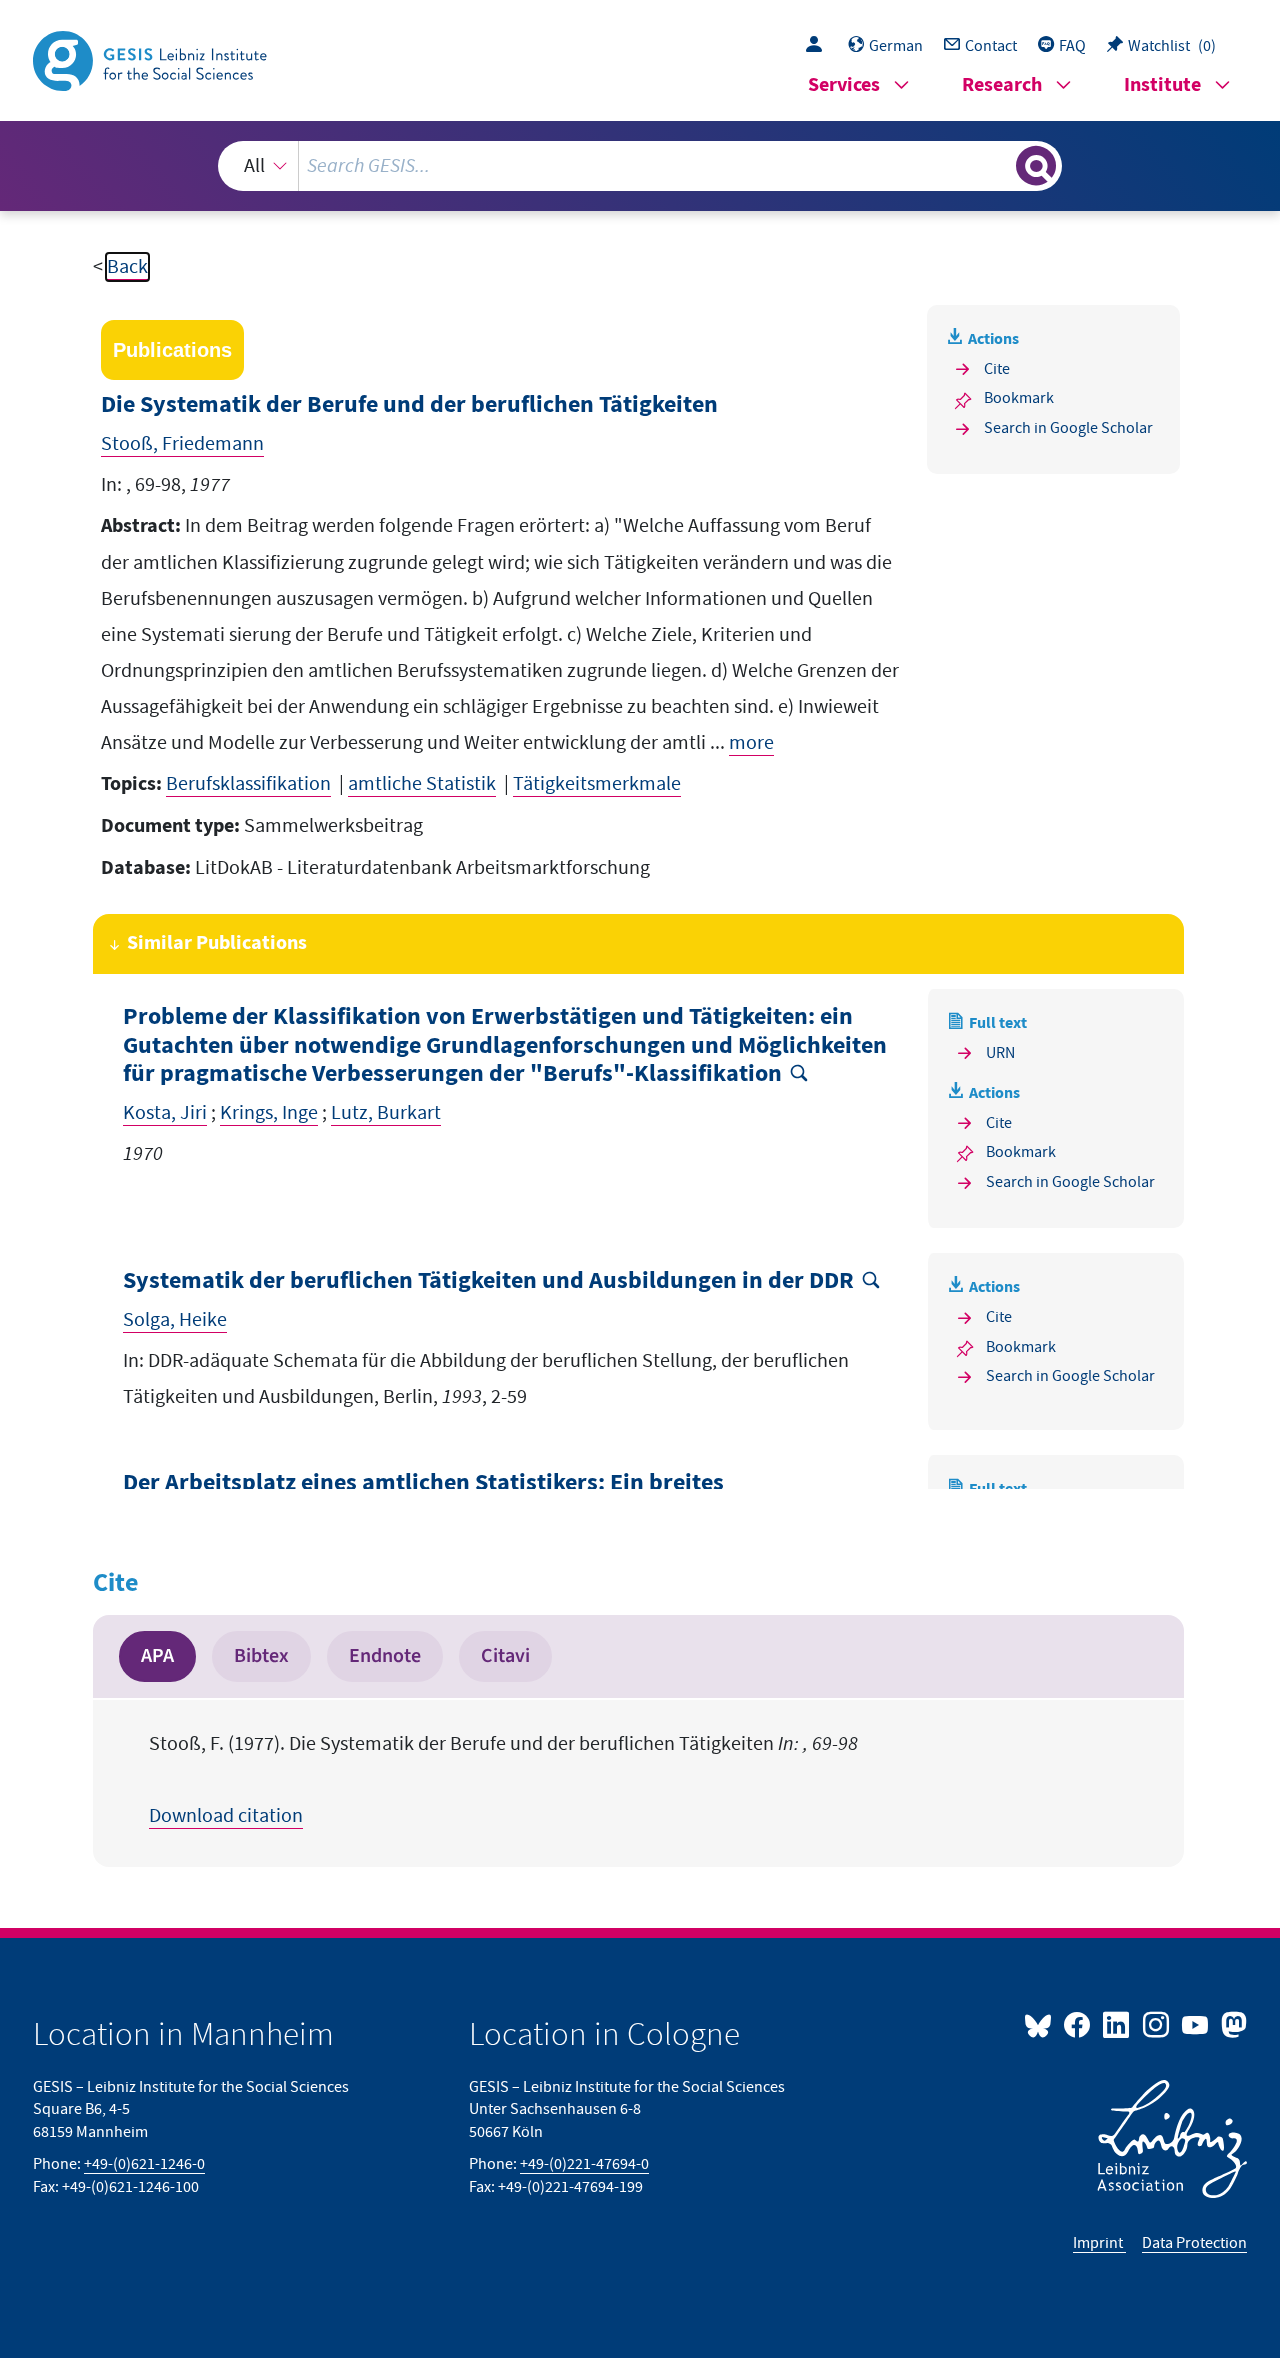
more (751, 743)
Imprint (1099, 2243)
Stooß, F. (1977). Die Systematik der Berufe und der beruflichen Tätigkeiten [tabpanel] (503, 1780)
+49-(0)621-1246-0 (144, 2164)
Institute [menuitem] (1162, 85)
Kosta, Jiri (165, 1113)
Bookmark (1019, 398)
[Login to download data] (819, 46)
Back (127, 267)
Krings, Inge (269, 1113)
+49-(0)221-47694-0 (584, 2164)
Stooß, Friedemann (182, 444)
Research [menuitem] (1002, 85)
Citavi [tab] (505, 1656)
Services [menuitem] (844, 85)
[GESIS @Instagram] (1156, 2024)
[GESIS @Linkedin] (1117, 2024)
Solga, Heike (175, 1320)
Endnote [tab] (385, 1656)
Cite (997, 369)
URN (1000, 1053)
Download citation (226, 1816)
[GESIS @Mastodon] (1231, 2024)
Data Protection (1194, 2243)
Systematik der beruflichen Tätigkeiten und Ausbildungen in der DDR (488, 1281)
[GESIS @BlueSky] (1042, 2024)
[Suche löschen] (999, 165)
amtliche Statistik (422, 784)
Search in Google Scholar (1068, 428)
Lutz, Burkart (386, 1113)
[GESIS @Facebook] (1078, 2024)
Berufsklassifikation (248, 784)
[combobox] (639, 166)
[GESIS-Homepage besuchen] (152, 59)
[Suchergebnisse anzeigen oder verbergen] (1036, 166)
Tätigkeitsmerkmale (597, 784)
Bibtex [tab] (261, 1656)
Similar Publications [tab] (217, 943)
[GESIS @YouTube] (1196, 2024)
